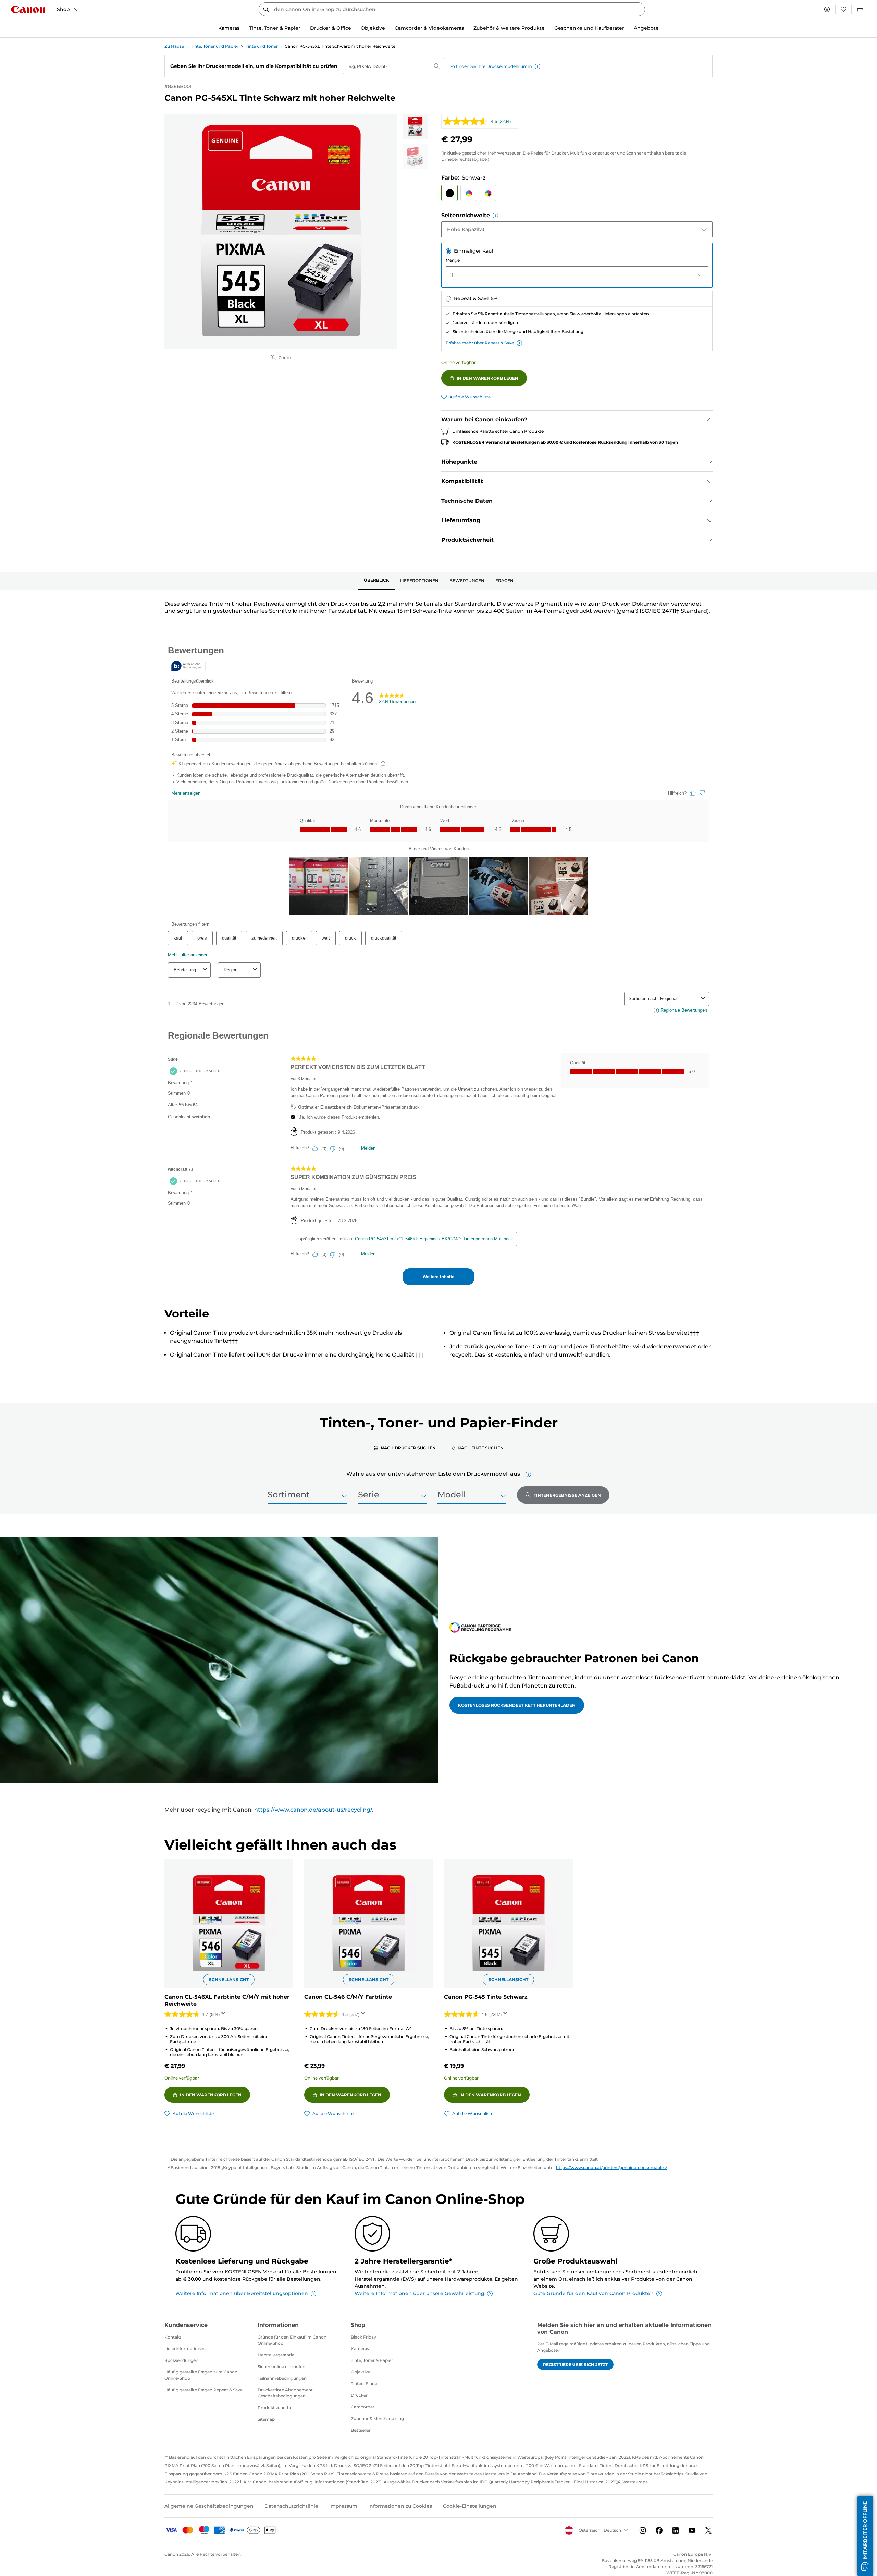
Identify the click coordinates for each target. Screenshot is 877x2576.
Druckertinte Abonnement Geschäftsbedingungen (285, 2393)
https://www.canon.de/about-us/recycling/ (313, 1810)
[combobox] (452, 9)
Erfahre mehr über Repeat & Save (480, 343)
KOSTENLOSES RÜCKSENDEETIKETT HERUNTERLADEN (517, 1705)
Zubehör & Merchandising (377, 2419)
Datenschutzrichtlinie (291, 2506)
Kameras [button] (229, 28)
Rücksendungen (181, 2360)
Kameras (360, 2349)
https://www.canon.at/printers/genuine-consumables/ (611, 2167)
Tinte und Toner (262, 46)
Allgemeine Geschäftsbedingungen (209, 2506)
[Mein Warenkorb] (860, 9)
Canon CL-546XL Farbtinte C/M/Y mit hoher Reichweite (227, 2000)
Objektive (361, 2372)
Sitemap (266, 2419)
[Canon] (28, 9)
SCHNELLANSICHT (229, 1980)
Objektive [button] (373, 28)
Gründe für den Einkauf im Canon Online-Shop (292, 2340)
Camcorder (363, 2407)
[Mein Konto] (827, 9)
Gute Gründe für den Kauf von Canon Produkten (594, 2293)
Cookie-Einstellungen (470, 2506)
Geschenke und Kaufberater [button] (589, 28)
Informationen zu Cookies (400, 2506)
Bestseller (361, 2430)
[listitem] (415, 126)
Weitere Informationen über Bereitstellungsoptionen (242, 2293)
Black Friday (363, 2337)
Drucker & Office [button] (331, 28)
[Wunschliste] (843, 9)
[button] (538, 66)
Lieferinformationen (185, 2349)
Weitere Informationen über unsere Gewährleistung (419, 2293)
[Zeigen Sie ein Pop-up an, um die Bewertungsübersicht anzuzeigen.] (225, 2015)
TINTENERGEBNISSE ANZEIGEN (567, 1495)
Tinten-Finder (365, 2384)
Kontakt (173, 2337)
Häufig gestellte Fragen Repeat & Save (203, 2390)
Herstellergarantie (276, 2355)
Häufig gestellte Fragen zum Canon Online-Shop (201, 2375)
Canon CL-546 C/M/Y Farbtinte (348, 1997)
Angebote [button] (646, 28)
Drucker (359, 2395)
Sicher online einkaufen (281, 2366)
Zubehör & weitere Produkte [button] (509, 28)
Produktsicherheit (276, 2408)
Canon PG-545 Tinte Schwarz (486, 1997)
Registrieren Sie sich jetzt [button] (575, 2364)
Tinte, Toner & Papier (372, 2360)
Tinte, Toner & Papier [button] (275, 28)
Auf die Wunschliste (470, 397)
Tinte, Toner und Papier (215, 46)
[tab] (376, 581)
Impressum (343, 2506)
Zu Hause (174, 46)
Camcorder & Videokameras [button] (429, 28)
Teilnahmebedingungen (282, 2378)
